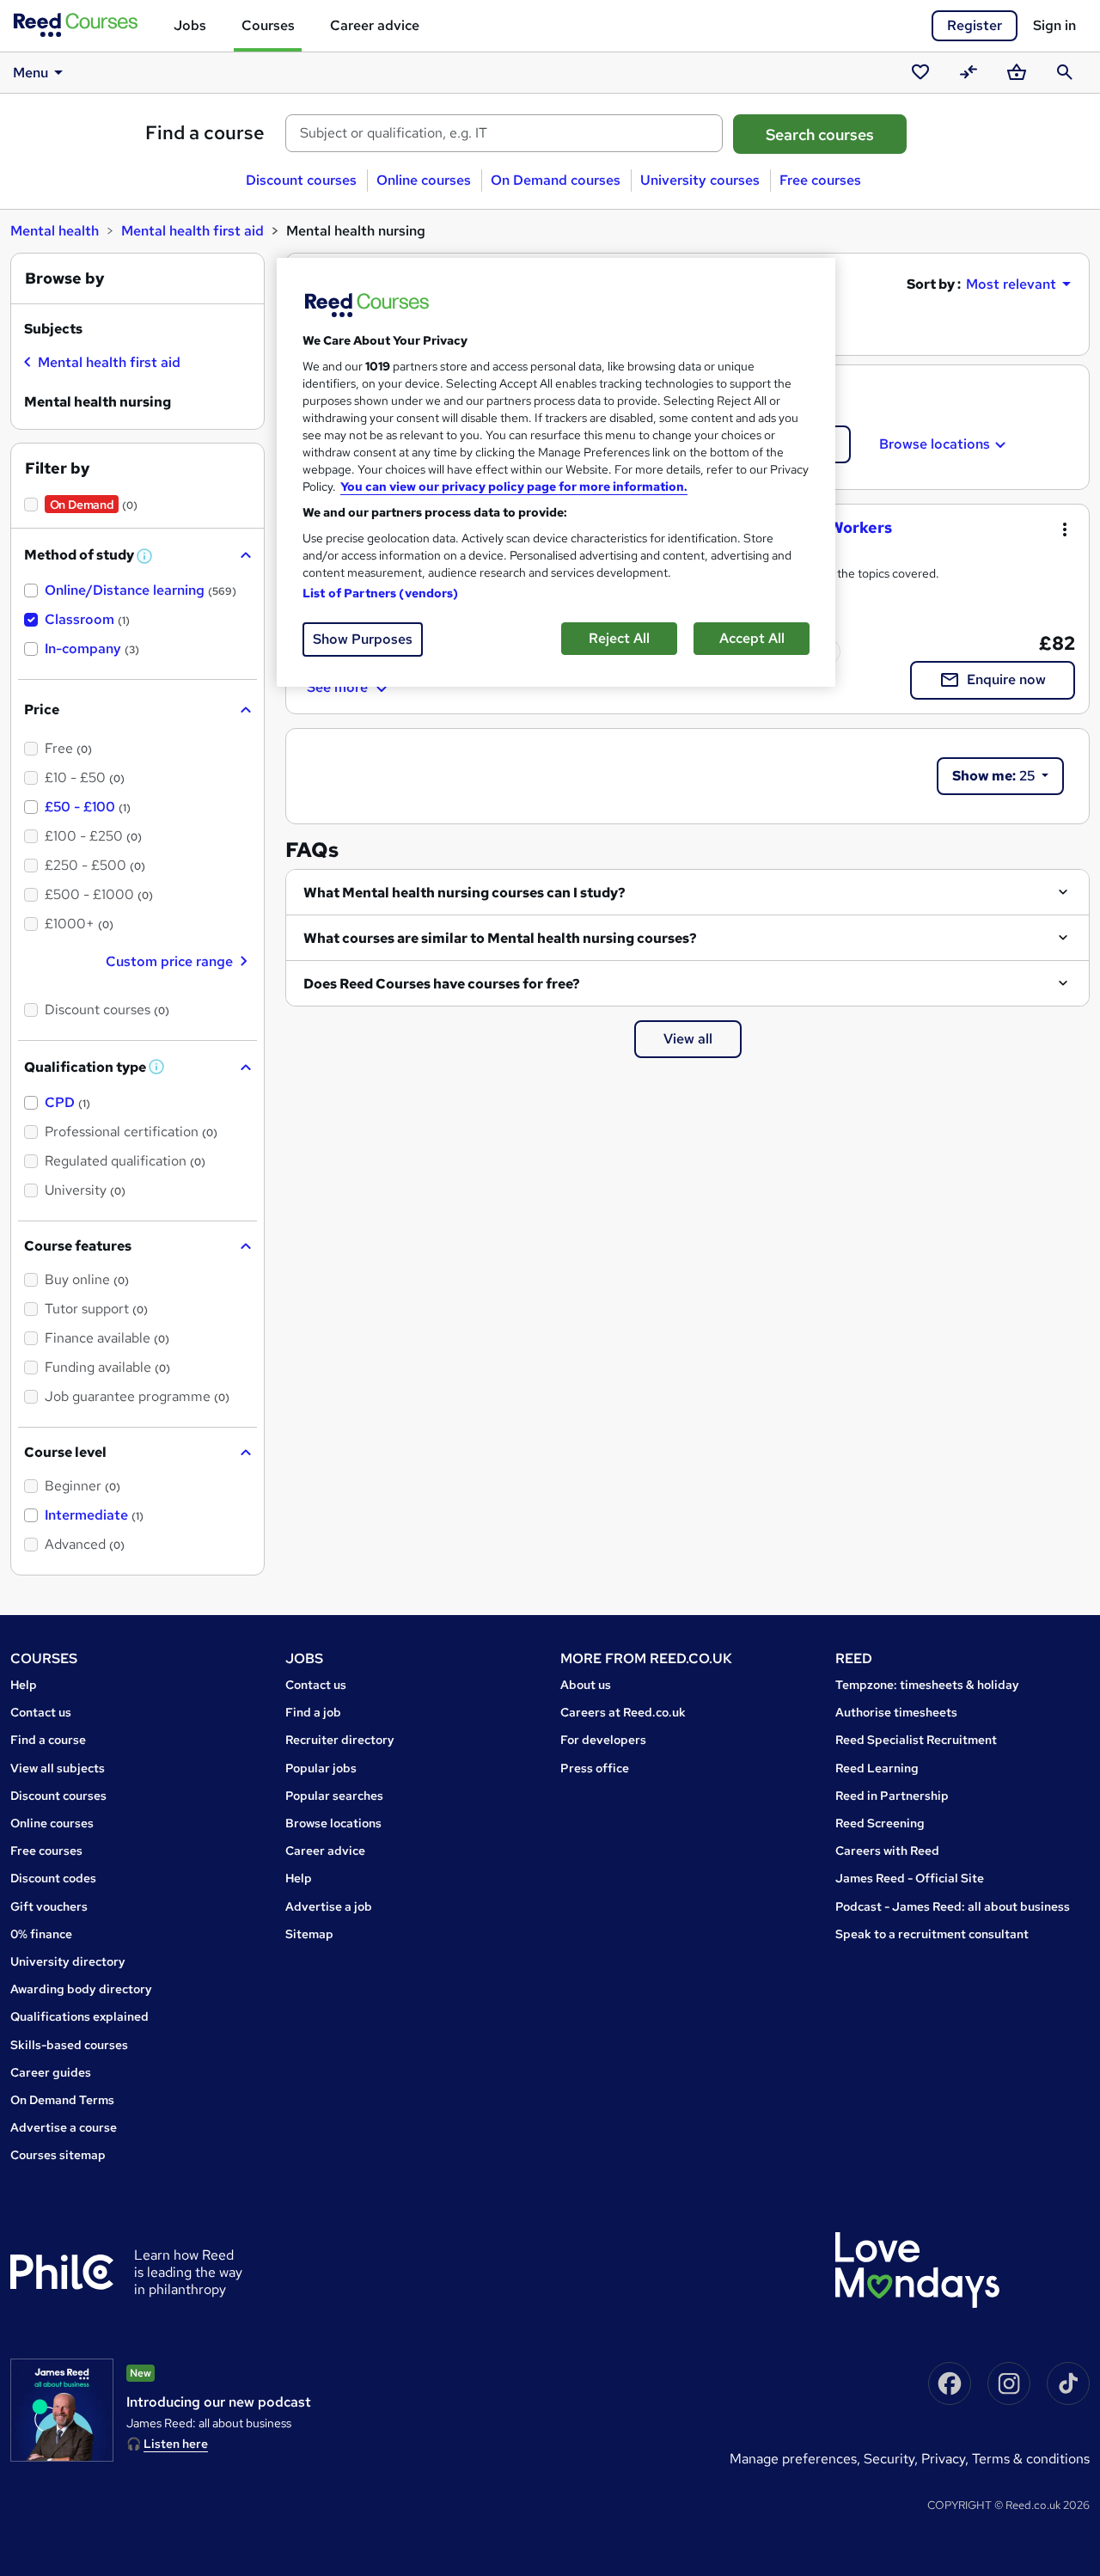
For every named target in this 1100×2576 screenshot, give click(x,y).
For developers (603, 1740)
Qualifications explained (79, 2016)
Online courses (424, 180)
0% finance (41, 1934)
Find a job (313, 1712)
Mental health (55, 231)
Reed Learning (877, 1768)
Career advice (375, 25)
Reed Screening (880, 1823)
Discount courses (301, 180)
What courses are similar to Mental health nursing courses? (500, 938)
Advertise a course (64, 2127)
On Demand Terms (62, 2100)
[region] (556, 472)
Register (975, 25)
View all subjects (58, 1768)
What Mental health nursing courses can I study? (464, 893)
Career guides (51, 2072)
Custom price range (169, 961)
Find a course (205, 133)
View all (688, 1039)
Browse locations (935, 444)
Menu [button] (31, 73)
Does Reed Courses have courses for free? (442, 984)
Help (24, 1685)
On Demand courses (556, 180)
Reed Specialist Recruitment (916, 1740)
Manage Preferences (793, 2459)
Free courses (820, 180)
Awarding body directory (81, 1989)
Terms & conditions (1031, 2459)
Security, (892, 2459)
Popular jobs (321, 1768)
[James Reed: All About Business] (62, 2410)
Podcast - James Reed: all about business (953, 1906)
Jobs (190, 25)
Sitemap (309, 1934)
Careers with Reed (887, 1851)
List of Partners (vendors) (381, 593)
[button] (145, 557)
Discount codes (53, 1878)
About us (586, 1685)
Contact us (41, 1712)
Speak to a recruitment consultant (932, 1934)
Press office (595, 1768)
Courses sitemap (58, 2155)
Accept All (752, 638)
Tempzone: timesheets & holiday (927, 1685)
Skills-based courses (69, 2045)
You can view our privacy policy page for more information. (514, 486)
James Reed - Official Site (910, 1878)
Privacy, (947, 2459)
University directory (68, 1961)
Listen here (176, 2444)
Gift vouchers (49, 1906)
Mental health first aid (192, 231)
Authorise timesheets (896, 1712)
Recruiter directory (340, 1740)
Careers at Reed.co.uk (623, 1712)
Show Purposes (363, 639)
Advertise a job (329, 1906)
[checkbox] (102, 364)
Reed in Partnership (892, 1796)
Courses (268, 25)
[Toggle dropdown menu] (1065, 529)
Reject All (619, 638)
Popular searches (334, 1796)
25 (995, 776)
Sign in (1054, 25)
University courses (700, 180)
